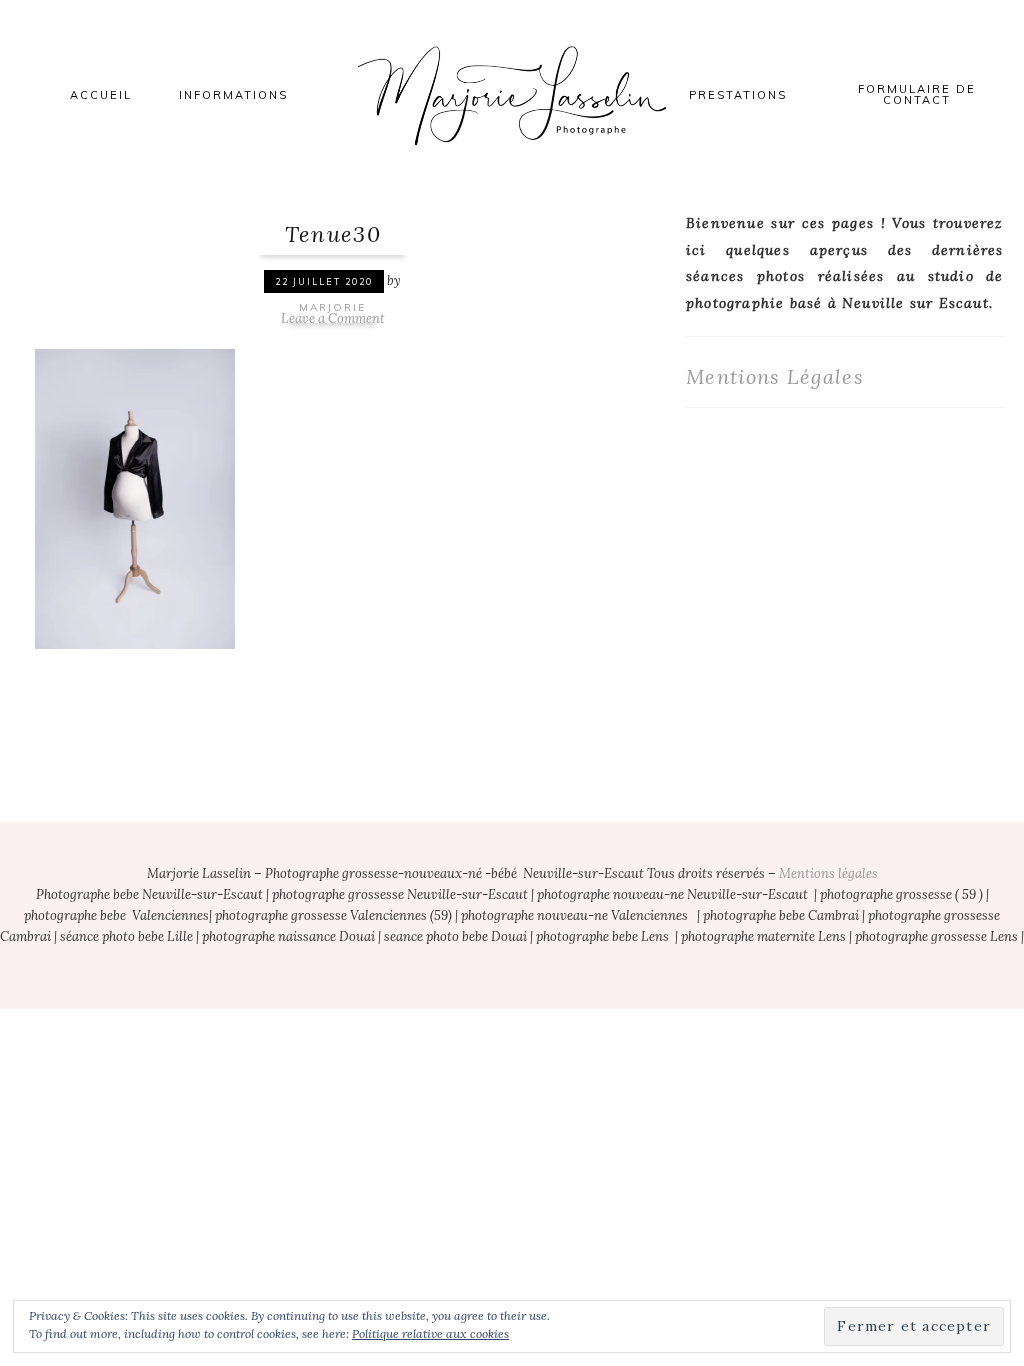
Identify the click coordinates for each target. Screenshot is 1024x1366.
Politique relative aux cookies (430, 1333)
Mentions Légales (775, 376)
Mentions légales (828, 873)
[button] (135, 496)
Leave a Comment (333, 318)
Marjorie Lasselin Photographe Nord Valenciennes (511, 95)
